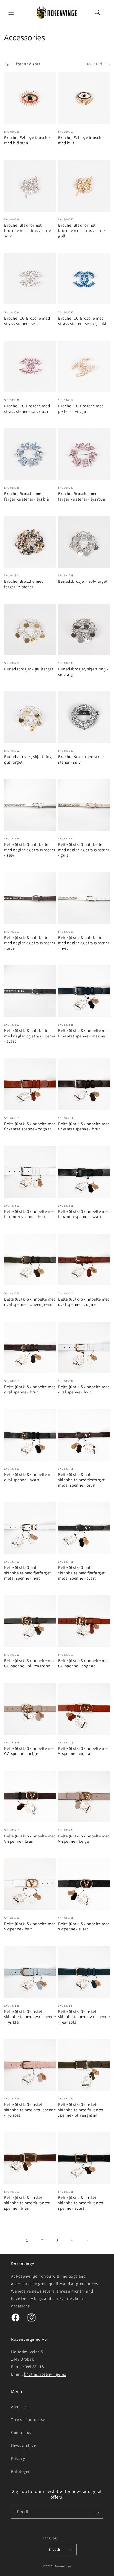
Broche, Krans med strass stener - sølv (82, 759)
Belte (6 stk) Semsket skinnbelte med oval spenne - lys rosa (30, 2110)
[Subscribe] (97, 2512)
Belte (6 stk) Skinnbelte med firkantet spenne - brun (84, 1126)
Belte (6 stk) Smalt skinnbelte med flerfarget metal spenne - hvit (28, 1573)
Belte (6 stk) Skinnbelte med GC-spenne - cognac (84, 1663)
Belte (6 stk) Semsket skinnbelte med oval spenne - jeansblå (84, 2017)
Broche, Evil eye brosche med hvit (81, 140)
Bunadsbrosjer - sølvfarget (83, 581)
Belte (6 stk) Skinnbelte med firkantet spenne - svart (84, 1214)
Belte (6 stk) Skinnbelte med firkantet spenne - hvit (30, 1214)
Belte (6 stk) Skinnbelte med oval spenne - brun (30, 1389)
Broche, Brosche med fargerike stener (24, 584)
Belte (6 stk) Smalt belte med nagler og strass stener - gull (84, 850)
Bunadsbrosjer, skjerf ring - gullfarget (29, 759)
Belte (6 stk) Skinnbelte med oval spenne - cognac (84, 1302)
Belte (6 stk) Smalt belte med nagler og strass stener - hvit (84, 943)
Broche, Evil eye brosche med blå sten (27, 140)
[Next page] (87, 2240)
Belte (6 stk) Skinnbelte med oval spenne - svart (30, 1477)
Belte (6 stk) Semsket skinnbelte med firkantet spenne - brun (27, 2203)
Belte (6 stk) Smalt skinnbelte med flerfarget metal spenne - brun (81, 1480)
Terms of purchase (28, 2419)
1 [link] (27, 2240)
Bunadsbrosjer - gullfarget (29, 669)
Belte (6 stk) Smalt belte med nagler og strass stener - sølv (30, 850)
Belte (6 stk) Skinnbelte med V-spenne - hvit (30, 1926)
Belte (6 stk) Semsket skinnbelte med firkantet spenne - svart (81, 2203)
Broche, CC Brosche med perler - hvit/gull (81, 409)
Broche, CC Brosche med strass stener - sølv (27, 321)
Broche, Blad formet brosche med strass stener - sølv (29, 231)
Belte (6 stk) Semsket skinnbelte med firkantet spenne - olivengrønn (81, 2110)
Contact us (21, 2432)
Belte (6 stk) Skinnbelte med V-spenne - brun (30, 1839)
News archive (24, 2445)
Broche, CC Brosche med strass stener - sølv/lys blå (82, 321)
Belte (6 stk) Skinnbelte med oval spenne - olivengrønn (30, 1302)
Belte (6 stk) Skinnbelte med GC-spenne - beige (30, 1751)
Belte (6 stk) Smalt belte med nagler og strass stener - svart (30, 1036)
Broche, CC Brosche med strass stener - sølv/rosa (27, 409)
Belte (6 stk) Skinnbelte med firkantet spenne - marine (84, 1033)
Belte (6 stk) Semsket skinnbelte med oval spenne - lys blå (30, 2017)
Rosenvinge (63, 2566)
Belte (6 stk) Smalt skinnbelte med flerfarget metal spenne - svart (81, 1573)
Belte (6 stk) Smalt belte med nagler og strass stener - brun (30, 943)
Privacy (18, 2458)
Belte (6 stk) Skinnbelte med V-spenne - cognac (84, 1751)
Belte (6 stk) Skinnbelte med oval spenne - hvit (84, 1389)
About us (19, 2407)
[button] (11, 12)
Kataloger (20, 2471)
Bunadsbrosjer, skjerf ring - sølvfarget (83, 672)
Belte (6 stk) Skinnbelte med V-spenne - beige (84, 1839)
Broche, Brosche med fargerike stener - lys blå (27, 496)
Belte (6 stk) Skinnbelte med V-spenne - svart (84, 1926)
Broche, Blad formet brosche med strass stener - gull (83, 231)
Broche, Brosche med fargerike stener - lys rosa (82, 496)
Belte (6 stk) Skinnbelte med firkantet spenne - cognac (30, 1126)
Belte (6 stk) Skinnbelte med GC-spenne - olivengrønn (30, 1663)
